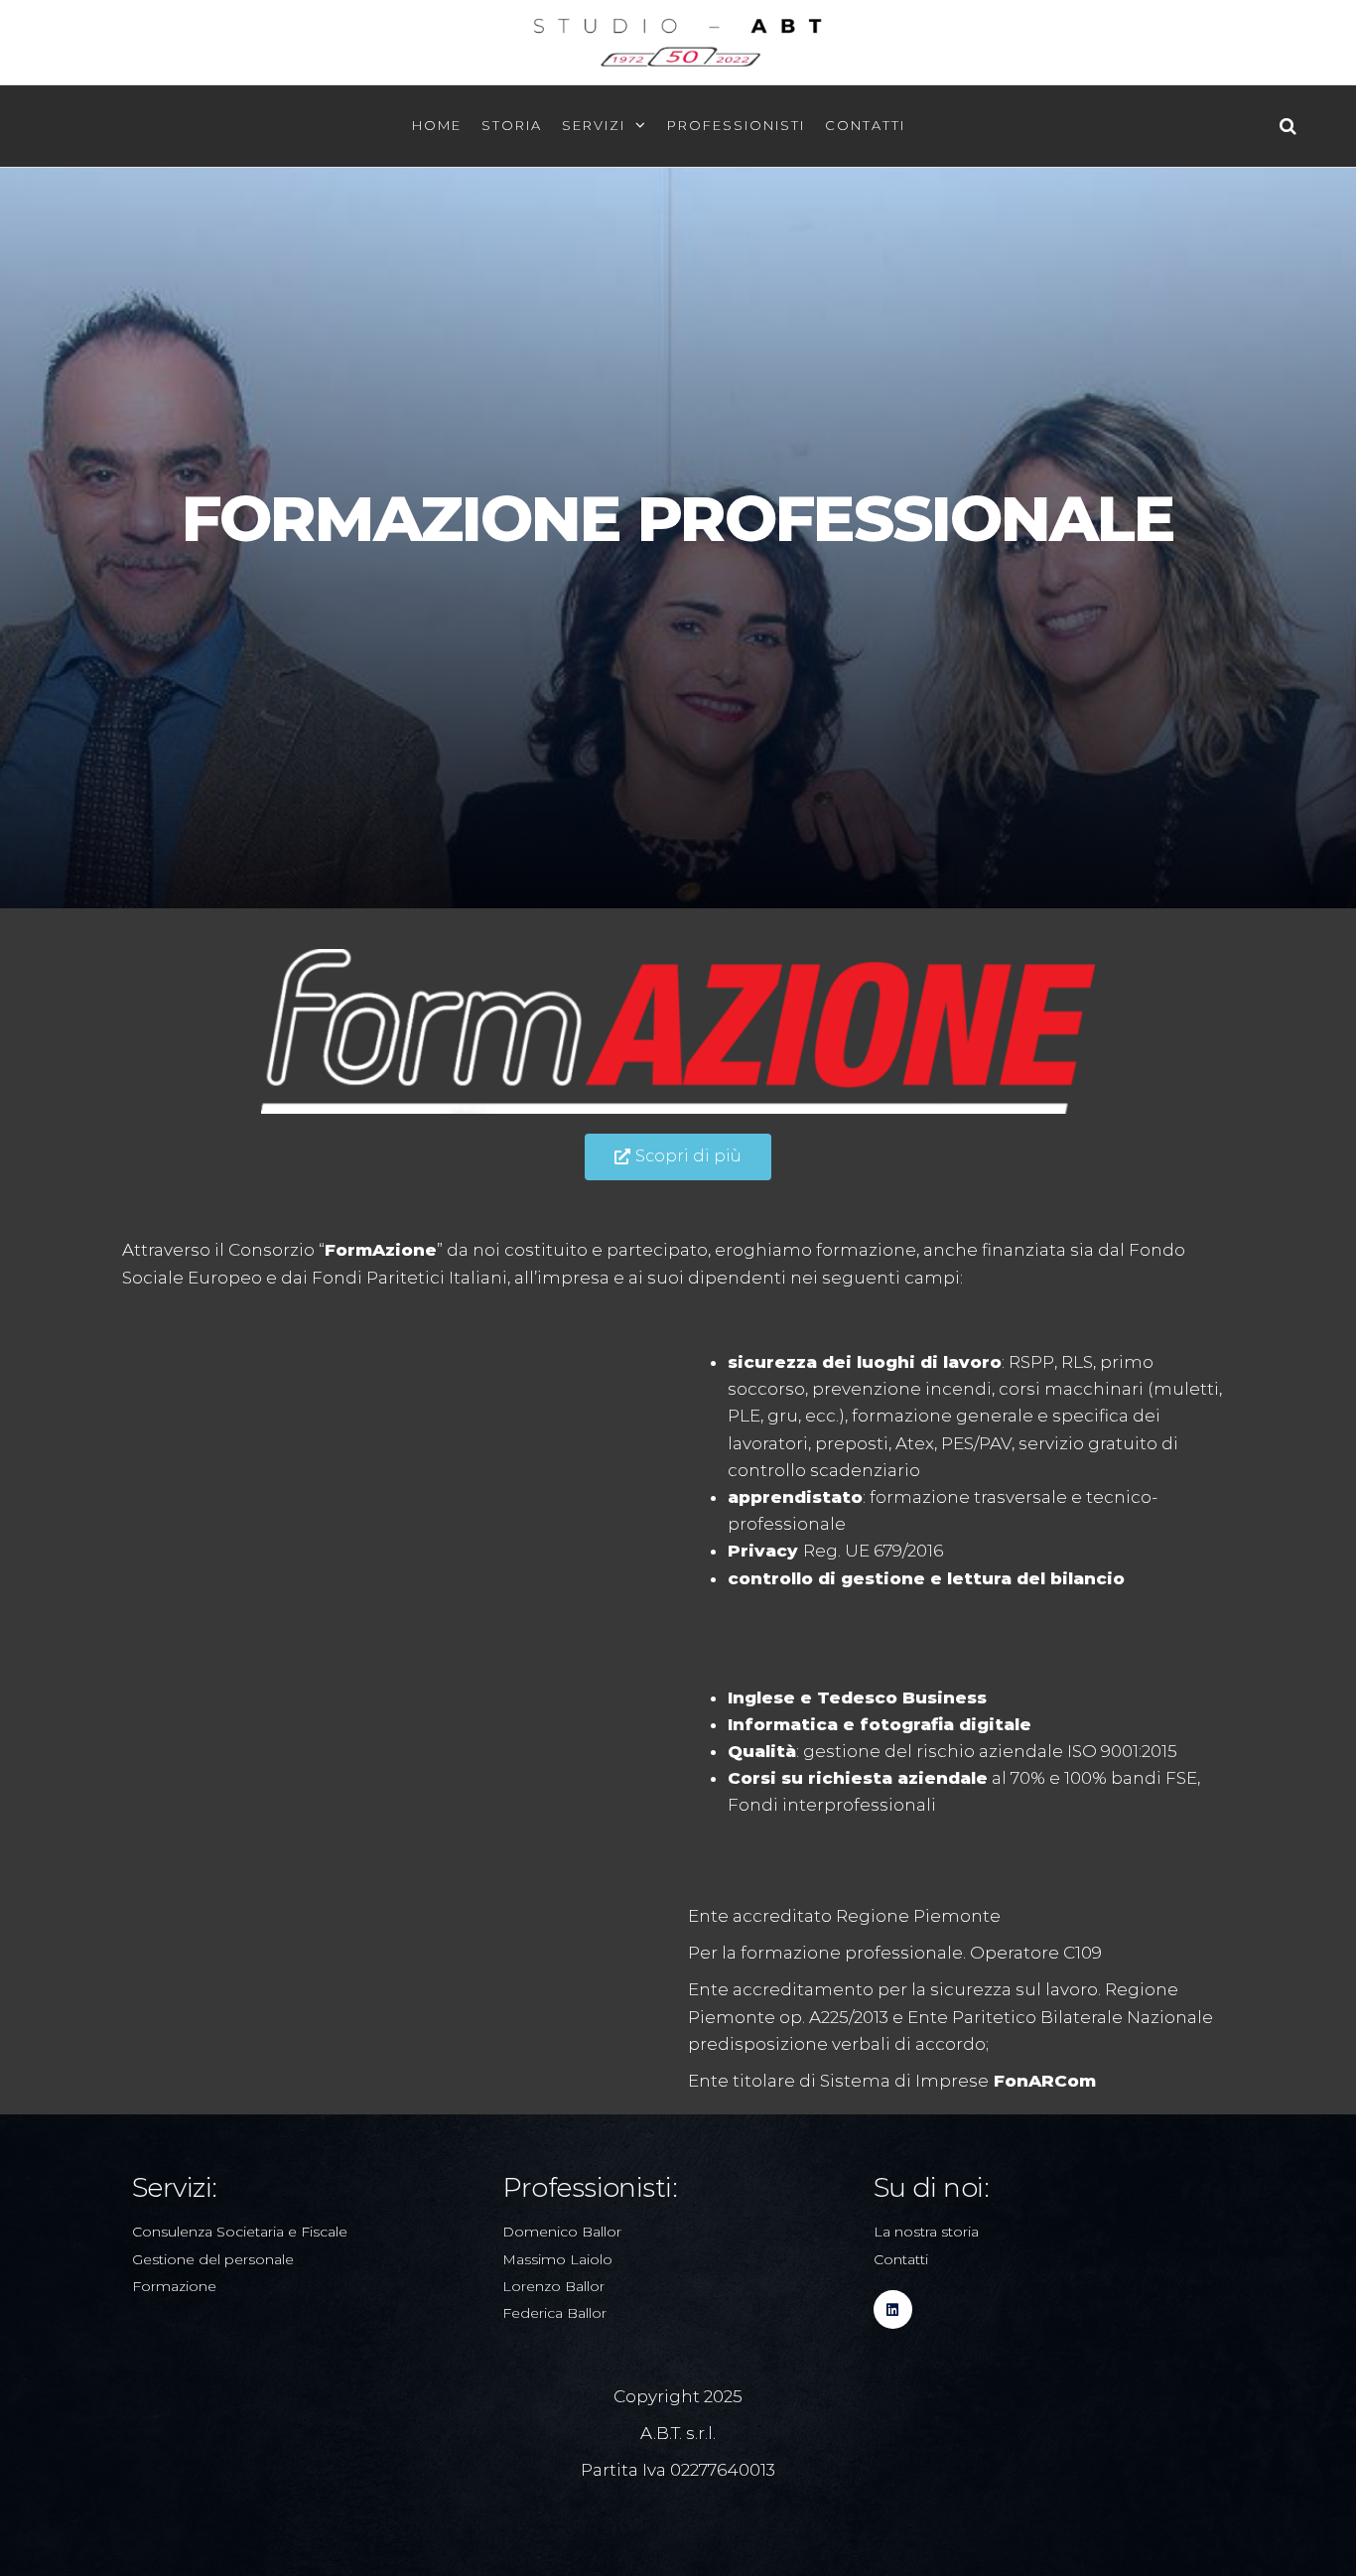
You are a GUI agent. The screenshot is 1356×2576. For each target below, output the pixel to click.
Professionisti (736, 125)
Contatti (865, 125)
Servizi (594, 125)
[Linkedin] (893, 2309)
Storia (512, 125)
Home (437, 125)
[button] (678, 1157)
